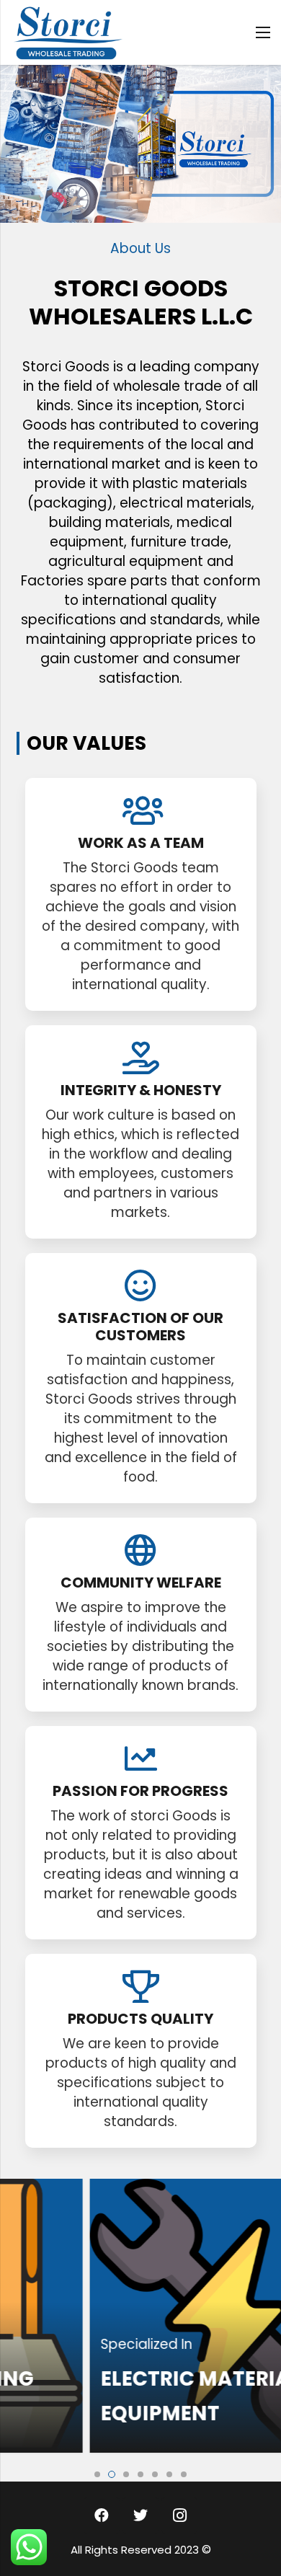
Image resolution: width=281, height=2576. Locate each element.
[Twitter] (140, 2515)
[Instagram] (179, 2515)
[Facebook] (102, 2515)
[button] (97, 2474)
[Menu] (263, 32)
